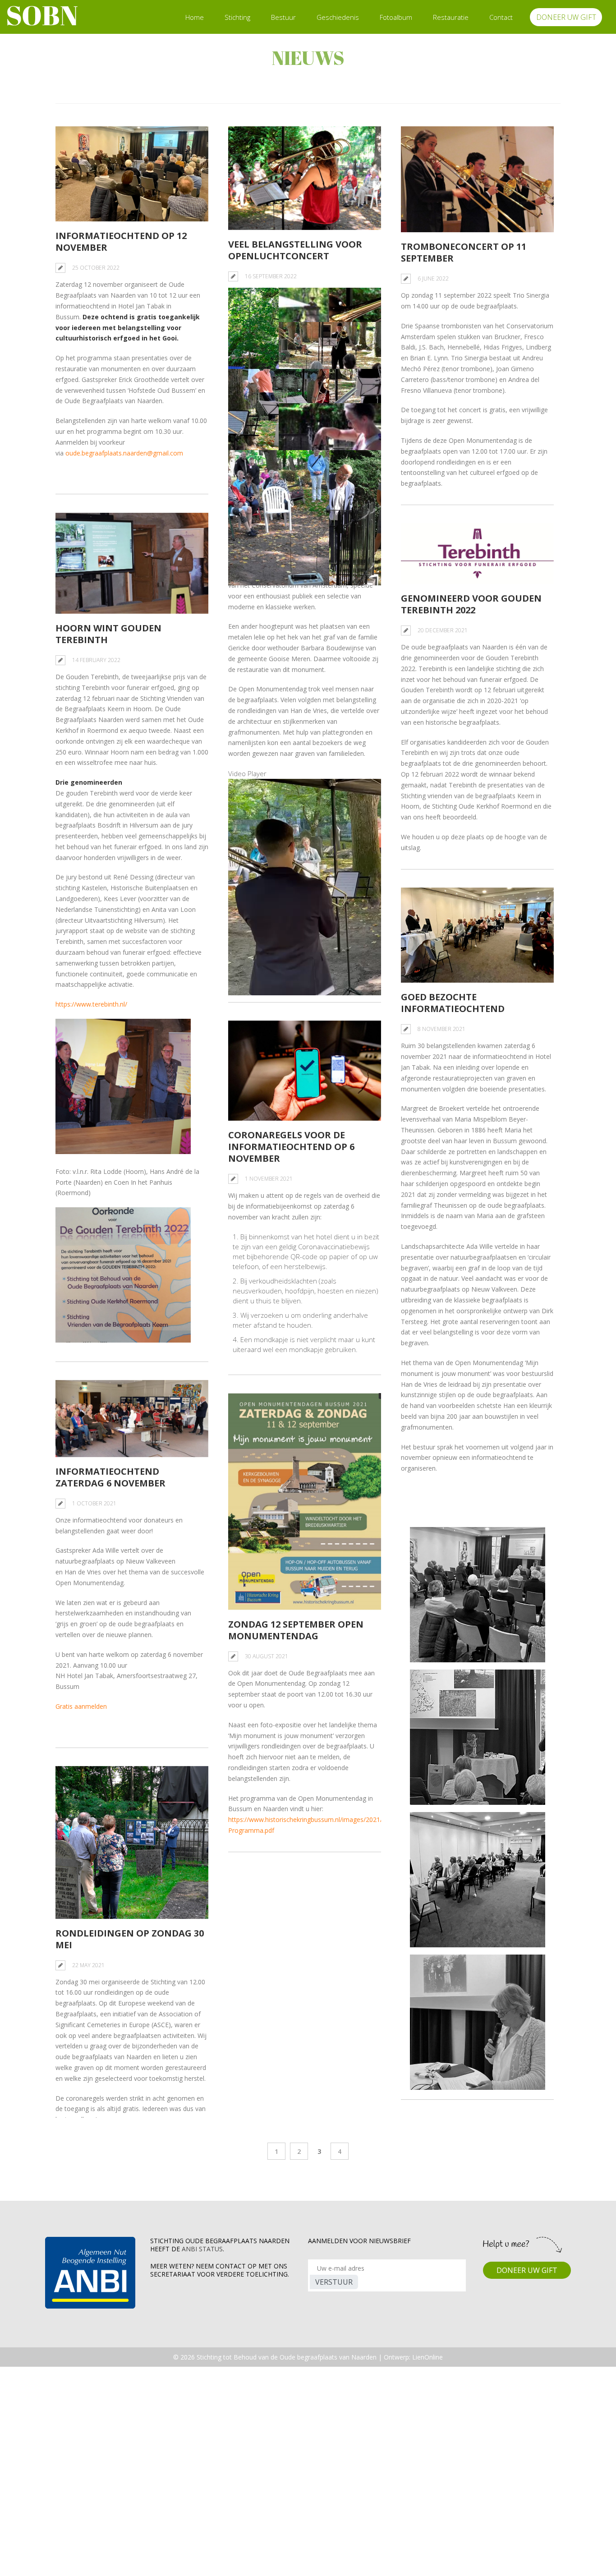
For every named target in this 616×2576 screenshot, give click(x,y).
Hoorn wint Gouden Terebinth (108, 634)
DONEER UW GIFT (566, 17)
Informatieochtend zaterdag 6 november (110, 1477)
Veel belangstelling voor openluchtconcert (295, 250)
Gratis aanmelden (81, 1706)
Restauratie (451, 17)
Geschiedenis (338, 17)
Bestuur (283, 17)
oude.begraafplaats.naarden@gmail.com (124, 453)
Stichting (237, 17)
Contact (501, 17)
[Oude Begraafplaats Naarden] (42, 17)
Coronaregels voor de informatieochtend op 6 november (291, 1147)
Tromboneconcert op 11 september (464, 252)
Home (195, 17)
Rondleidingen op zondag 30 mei (130, 1939)
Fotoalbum (396, 17)
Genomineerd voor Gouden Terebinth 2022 (471, 604)
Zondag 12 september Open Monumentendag (296, 1630)
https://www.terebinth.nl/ (91, 1004)
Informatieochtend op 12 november (121, 241)
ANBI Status (202, 2249)
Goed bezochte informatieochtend (453, 1003)
